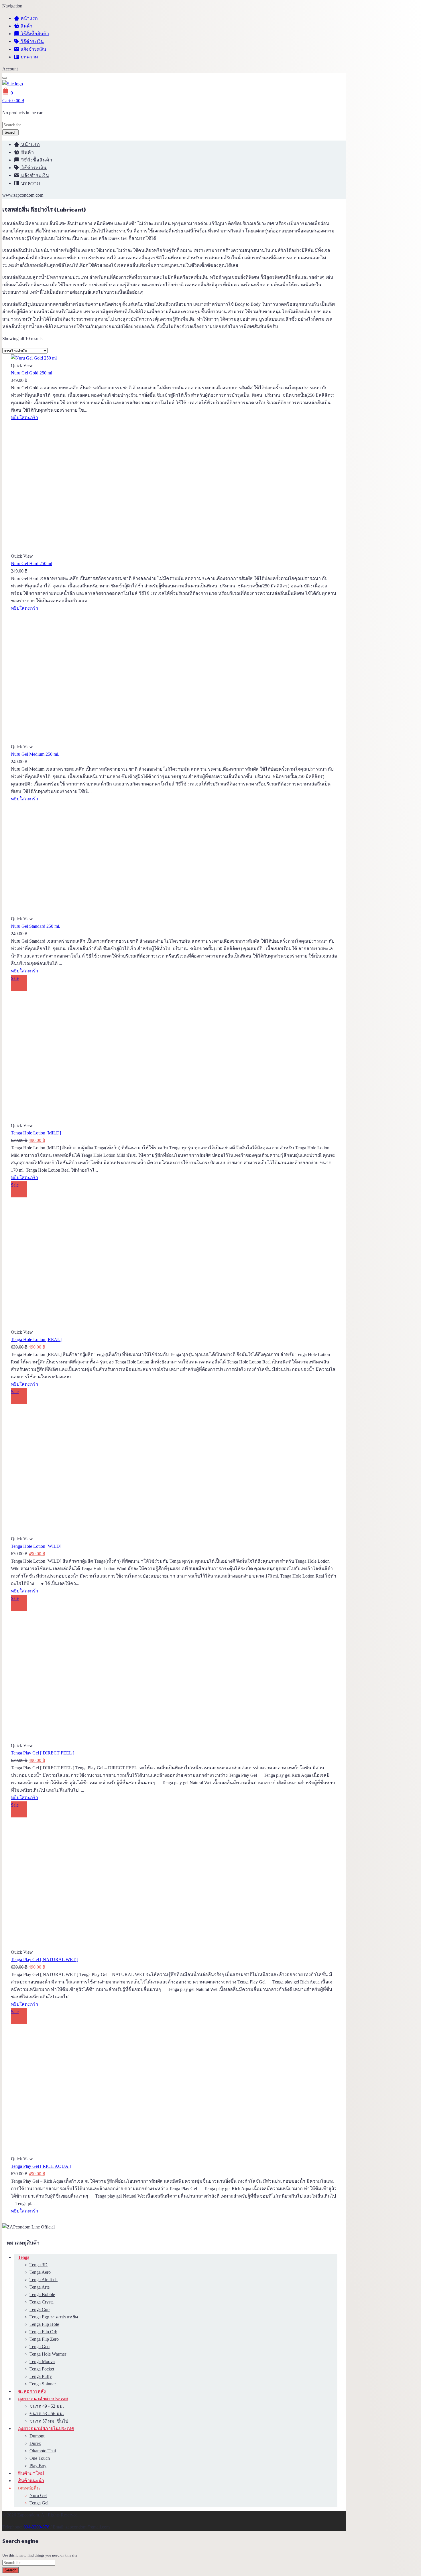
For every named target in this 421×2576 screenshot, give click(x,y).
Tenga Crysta (42, 2302)
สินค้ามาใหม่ (31, 2473)
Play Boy (38, 2466)
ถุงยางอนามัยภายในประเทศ (46, 2428)
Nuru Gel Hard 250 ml (32, 563)
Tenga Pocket (42, 2369)
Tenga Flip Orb (43, 2332)
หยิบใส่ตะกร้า (24, 418)
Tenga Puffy (41, 2376)
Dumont (37, 2436)
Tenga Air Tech (44, 2280)
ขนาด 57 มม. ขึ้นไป (49, 2421)
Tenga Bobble (42, 2294)
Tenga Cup (40, 2309)
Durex (35, 2443)
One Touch (40, 2458)
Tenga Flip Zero (44, 2339)
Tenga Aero (40, 2272)
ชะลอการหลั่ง (32, 2391)
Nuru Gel (38, 2495)
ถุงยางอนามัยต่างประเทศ (43, 2399)
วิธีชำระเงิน (32, 41)
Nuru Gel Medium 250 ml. (35, 754)
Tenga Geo (40, 2347)
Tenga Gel (39, 2503)
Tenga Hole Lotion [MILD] (36, 1133)
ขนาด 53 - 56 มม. (47, 2414)
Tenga (24, 2257)
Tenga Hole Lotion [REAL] (36, 1340)
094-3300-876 (36, 2527)
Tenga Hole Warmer (48, 2354)
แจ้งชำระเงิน (33, 49)
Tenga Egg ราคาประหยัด (54, 2317)
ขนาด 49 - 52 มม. (47, 2406)
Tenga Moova (42, 2361)
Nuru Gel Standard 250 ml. (36, 926)
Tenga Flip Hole (44, 2324)
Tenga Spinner (43, 2384)
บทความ (29, 57)
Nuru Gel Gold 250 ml (32, 373)
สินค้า (26, 26)
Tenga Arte (40, 2287)
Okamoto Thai (43, 2451)
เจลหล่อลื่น (29, 2488)
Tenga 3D (39, 2265)
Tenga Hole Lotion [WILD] (36, 1546)
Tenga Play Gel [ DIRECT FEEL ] (43, 1753)
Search (10, 132)
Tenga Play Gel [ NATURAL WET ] (45, 1960)
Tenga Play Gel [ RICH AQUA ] (41, 2166)
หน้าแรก (29, 18)
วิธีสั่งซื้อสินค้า (34, 34)
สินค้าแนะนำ (31, 2481)
